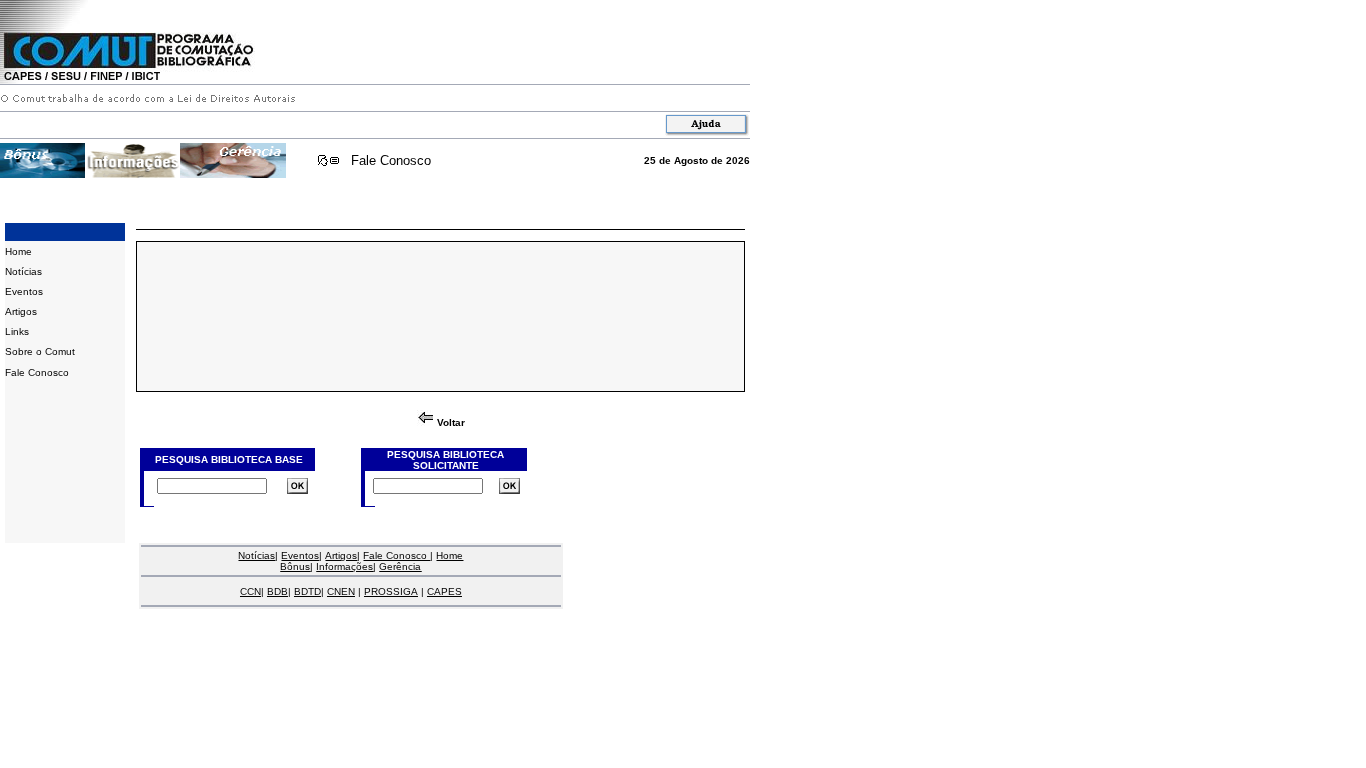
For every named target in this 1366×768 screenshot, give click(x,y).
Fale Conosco (391, 160)
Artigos (21, 311)
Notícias (23, 271)
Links (17, 331)
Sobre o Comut (40, 351)
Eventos (24, 291)
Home (18, 251)
